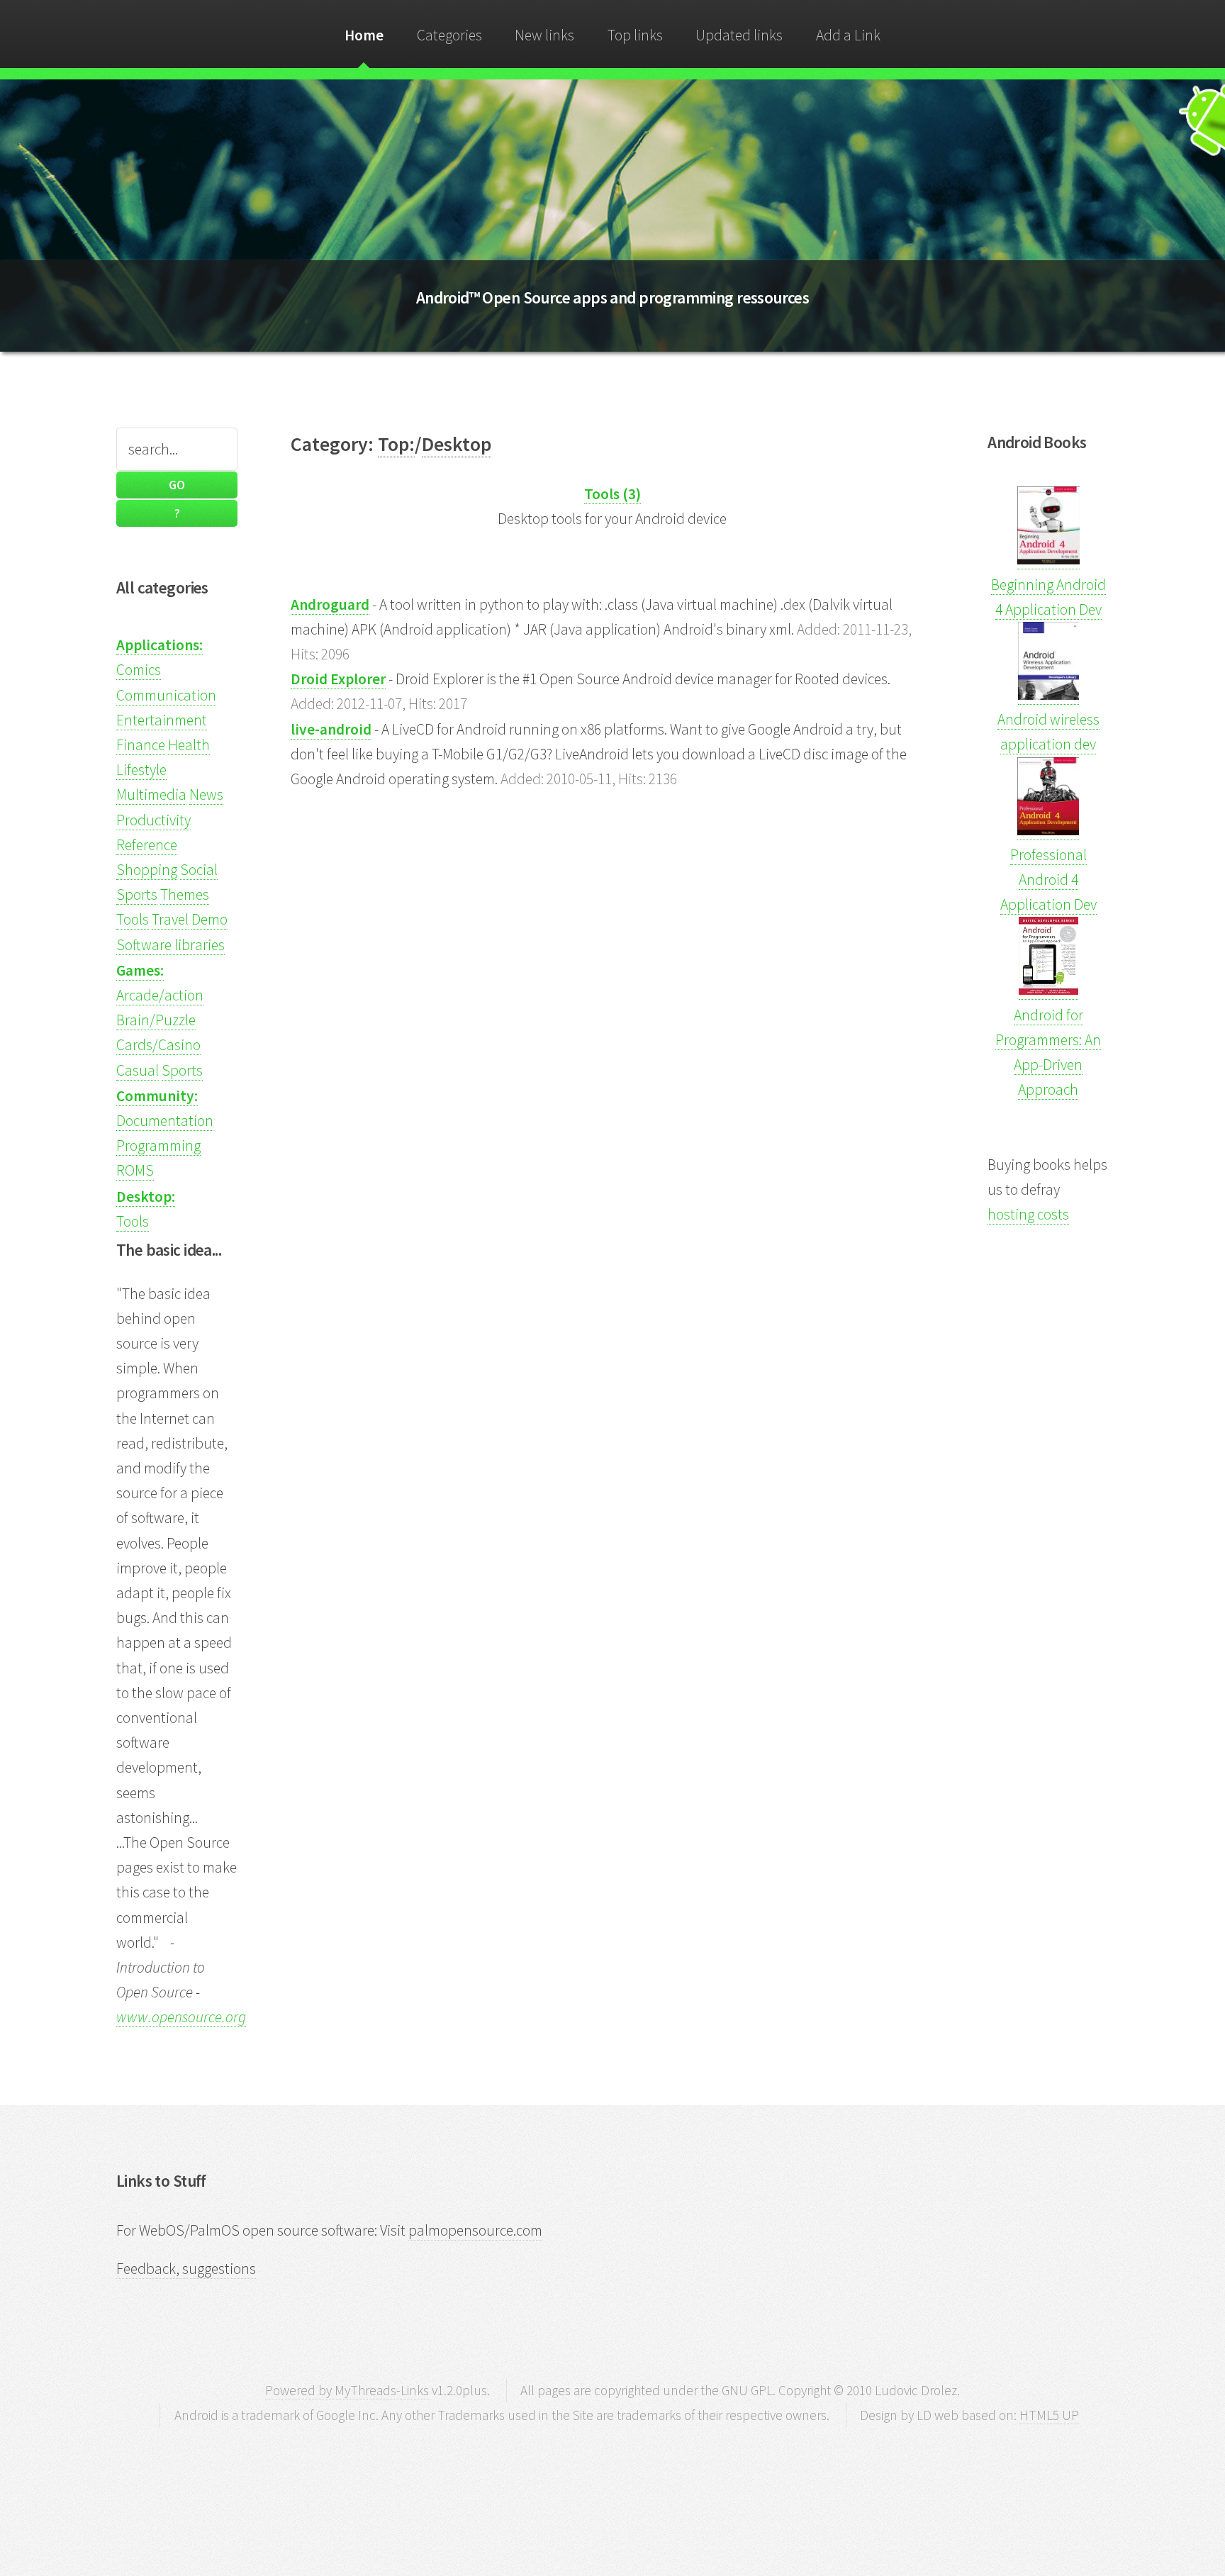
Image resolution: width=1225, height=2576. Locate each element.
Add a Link (848, 35)
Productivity (153, 820)
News (206, 794)
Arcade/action (160, 995)
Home (364, 35)
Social (199, 870)
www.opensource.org (181, 2017)
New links (544, 35)
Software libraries (170, 945)
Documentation (165, 1121)
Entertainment (162, 720)
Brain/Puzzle (156, 1020)
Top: (396, 444)
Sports (137, 894)
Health (189, 745)
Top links (635, 35)
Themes (185, 894)
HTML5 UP (1049, 2415)
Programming (158, 1145)
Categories (449, 35)
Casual (138, 1070)
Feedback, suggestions (186, 2269)
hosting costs (1028, 1214)
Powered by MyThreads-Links (347, 2390)
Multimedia (151, 794)
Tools (133, 919)
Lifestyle (141, 770)
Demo (209, 919)
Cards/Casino (158, 1045)
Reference (147, 845)
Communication (166, 695)
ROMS (135, 1170)
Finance (141, 745)
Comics (139, 670)
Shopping (147, 870)
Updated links (739, 35)
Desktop (457, 444)
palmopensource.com (475, 2230)
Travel (170, 919)
